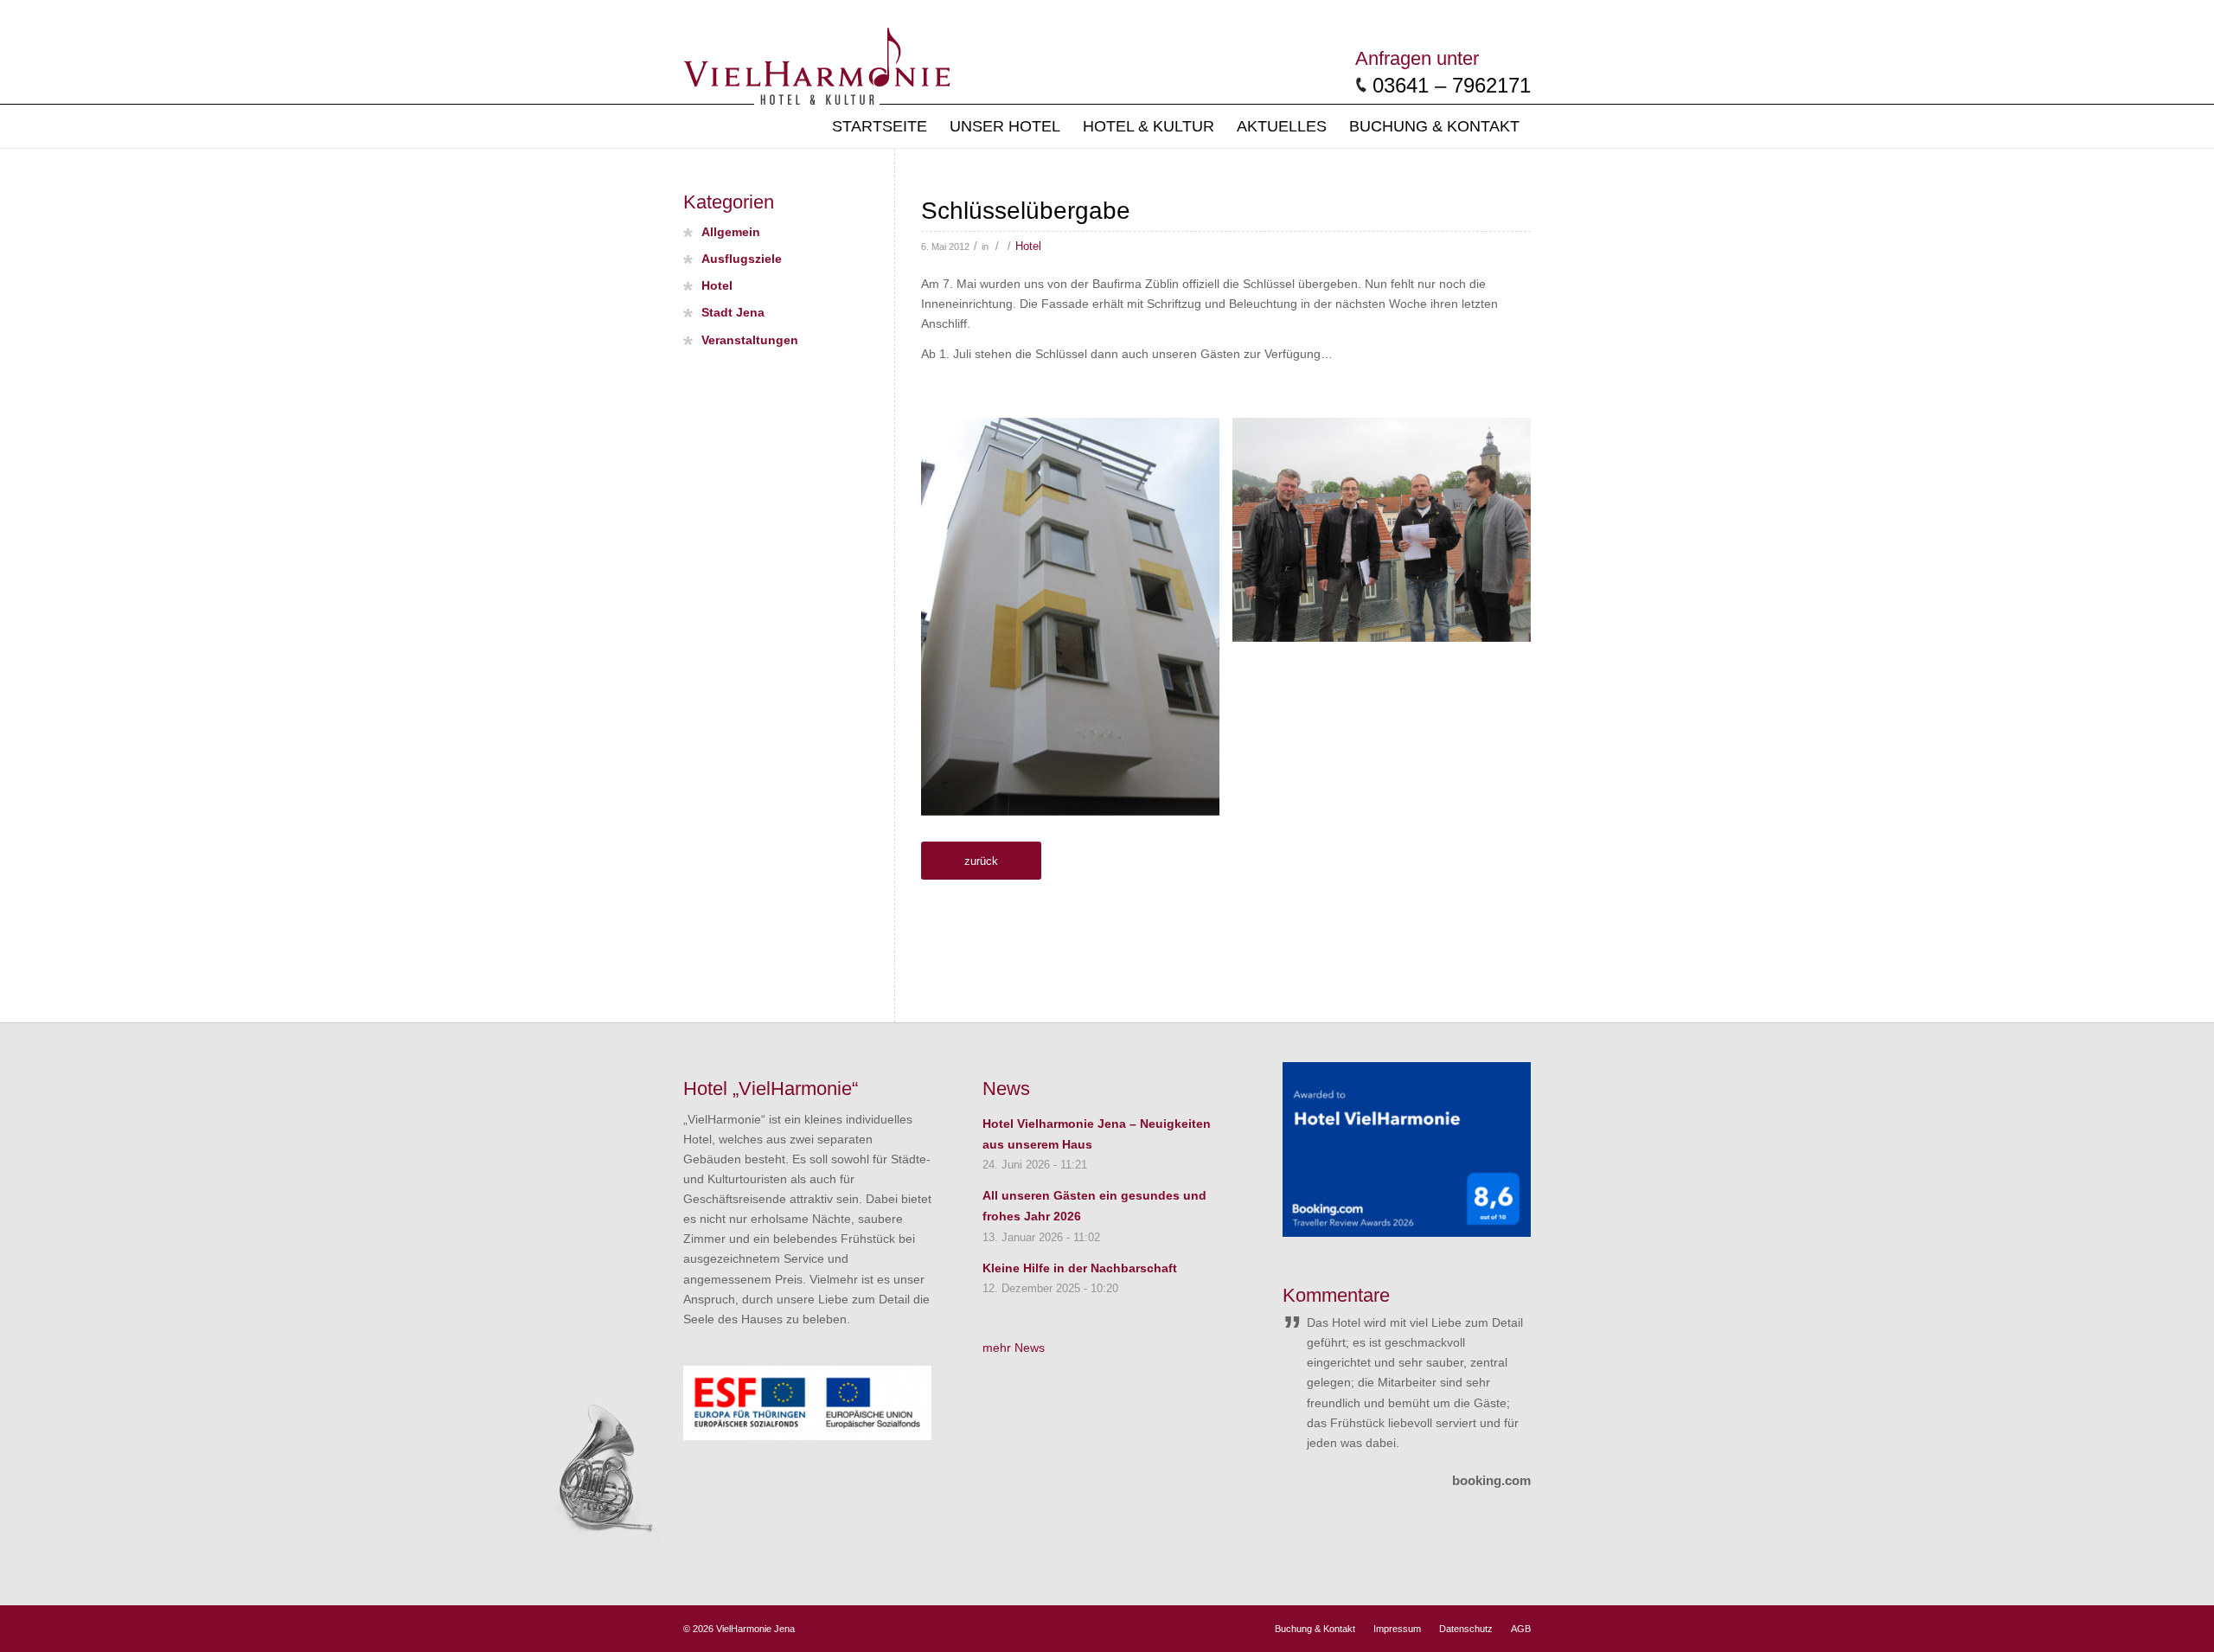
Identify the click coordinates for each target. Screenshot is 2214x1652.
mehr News (1014, 1348)
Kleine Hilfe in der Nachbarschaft (1080, 1268)
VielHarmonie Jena (755, 1629)
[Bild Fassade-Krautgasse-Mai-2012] (1077, 623)
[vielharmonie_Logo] (817, 63)
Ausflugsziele (742, 259)
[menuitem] (880, 126)
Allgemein (731, 232)
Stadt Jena (733, 313)
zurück (981, 861)
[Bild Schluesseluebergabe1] (1388, 536)
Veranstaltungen (750, 340)
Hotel (1028, 247)
